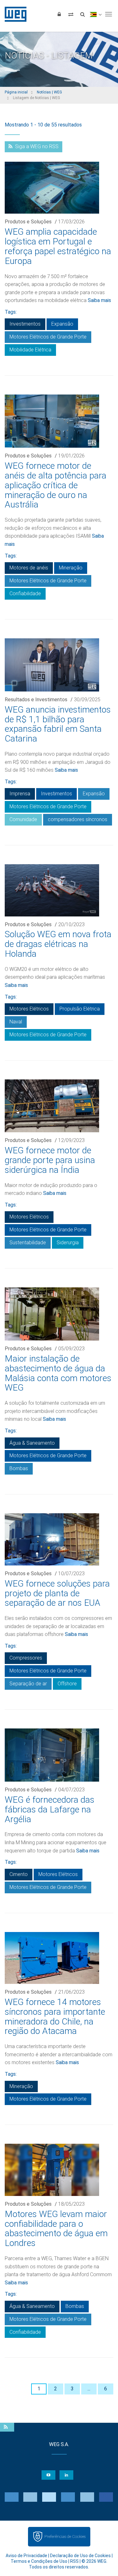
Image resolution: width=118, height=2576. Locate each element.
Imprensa (20, 794)
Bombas (19, 1468)
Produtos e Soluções (28, 222)
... (89, 2389)
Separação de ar (28, 1684)
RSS (74, 2561)
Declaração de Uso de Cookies (80, 2556)
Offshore (67, 1684)
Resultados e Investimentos (36, 700)
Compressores (26, 1658)
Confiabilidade (25, 594)
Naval (16, 1022)
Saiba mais (99, 300)
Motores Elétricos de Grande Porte (48, 337)
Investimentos (25, 324)
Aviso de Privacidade (26, 2556)
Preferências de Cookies (65, 2537)
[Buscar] (82, 14)
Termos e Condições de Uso (39, 2561)
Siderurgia (68, 1243)
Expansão (62, 324)
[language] (96, 14)
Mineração (71, 568)
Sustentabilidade (28, 1243)
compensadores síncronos (78, 819)
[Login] (59, 14)
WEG (13, 14)
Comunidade (23, 819)
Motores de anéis (29, 568)
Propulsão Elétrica (80, 1009)
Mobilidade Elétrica (30, 350)
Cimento (19, 1874)
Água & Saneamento (32, 1443)
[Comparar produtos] (71, 14)
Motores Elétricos (29, 1009)
